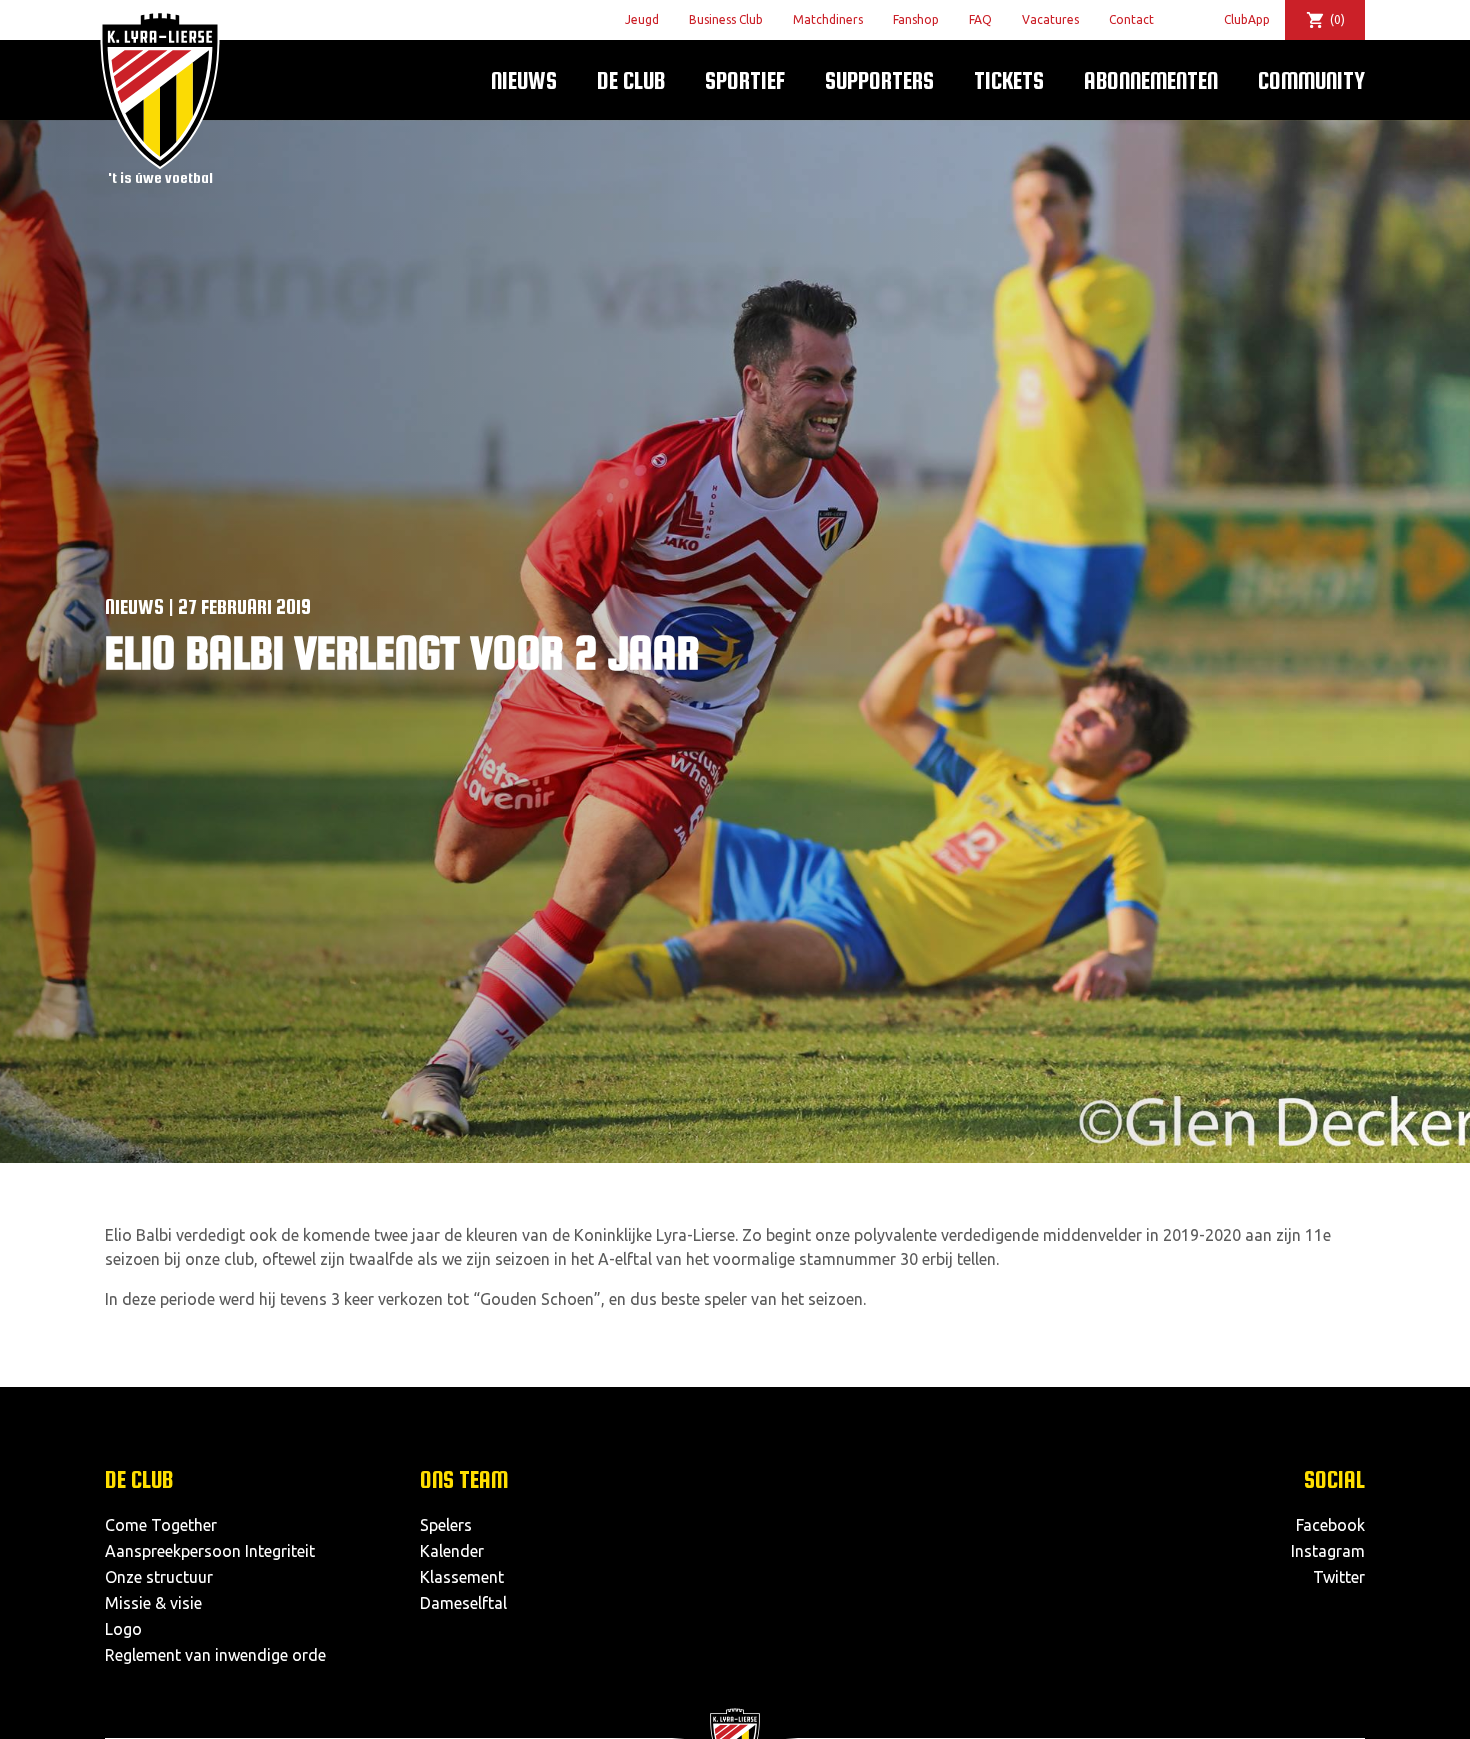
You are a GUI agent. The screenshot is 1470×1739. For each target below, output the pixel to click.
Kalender (452, 1551)
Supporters (879, 80)
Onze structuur (159, 1577)
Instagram (1328, 1551)
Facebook (1330, 1525)
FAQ (980, 19)
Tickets (1009, 80)
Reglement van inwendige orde (215, 1655)
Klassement (462, 1577)
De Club (631, 80)
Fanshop (916, 19)
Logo (123, 1629)
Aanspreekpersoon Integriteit (210, 1551)
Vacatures (1050, 19)
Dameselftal (463, 1603)
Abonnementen (1151, 80)
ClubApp (1247, 19)
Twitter (1339, 1577)
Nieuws (524, 80)
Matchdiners (828, 19)
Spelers (446, 1525)
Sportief (745, 80)
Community (1311, 80)
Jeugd (642, 19)
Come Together (161, 1525)
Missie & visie (153, 1603)
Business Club (726, 19)
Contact (1131, 19)
